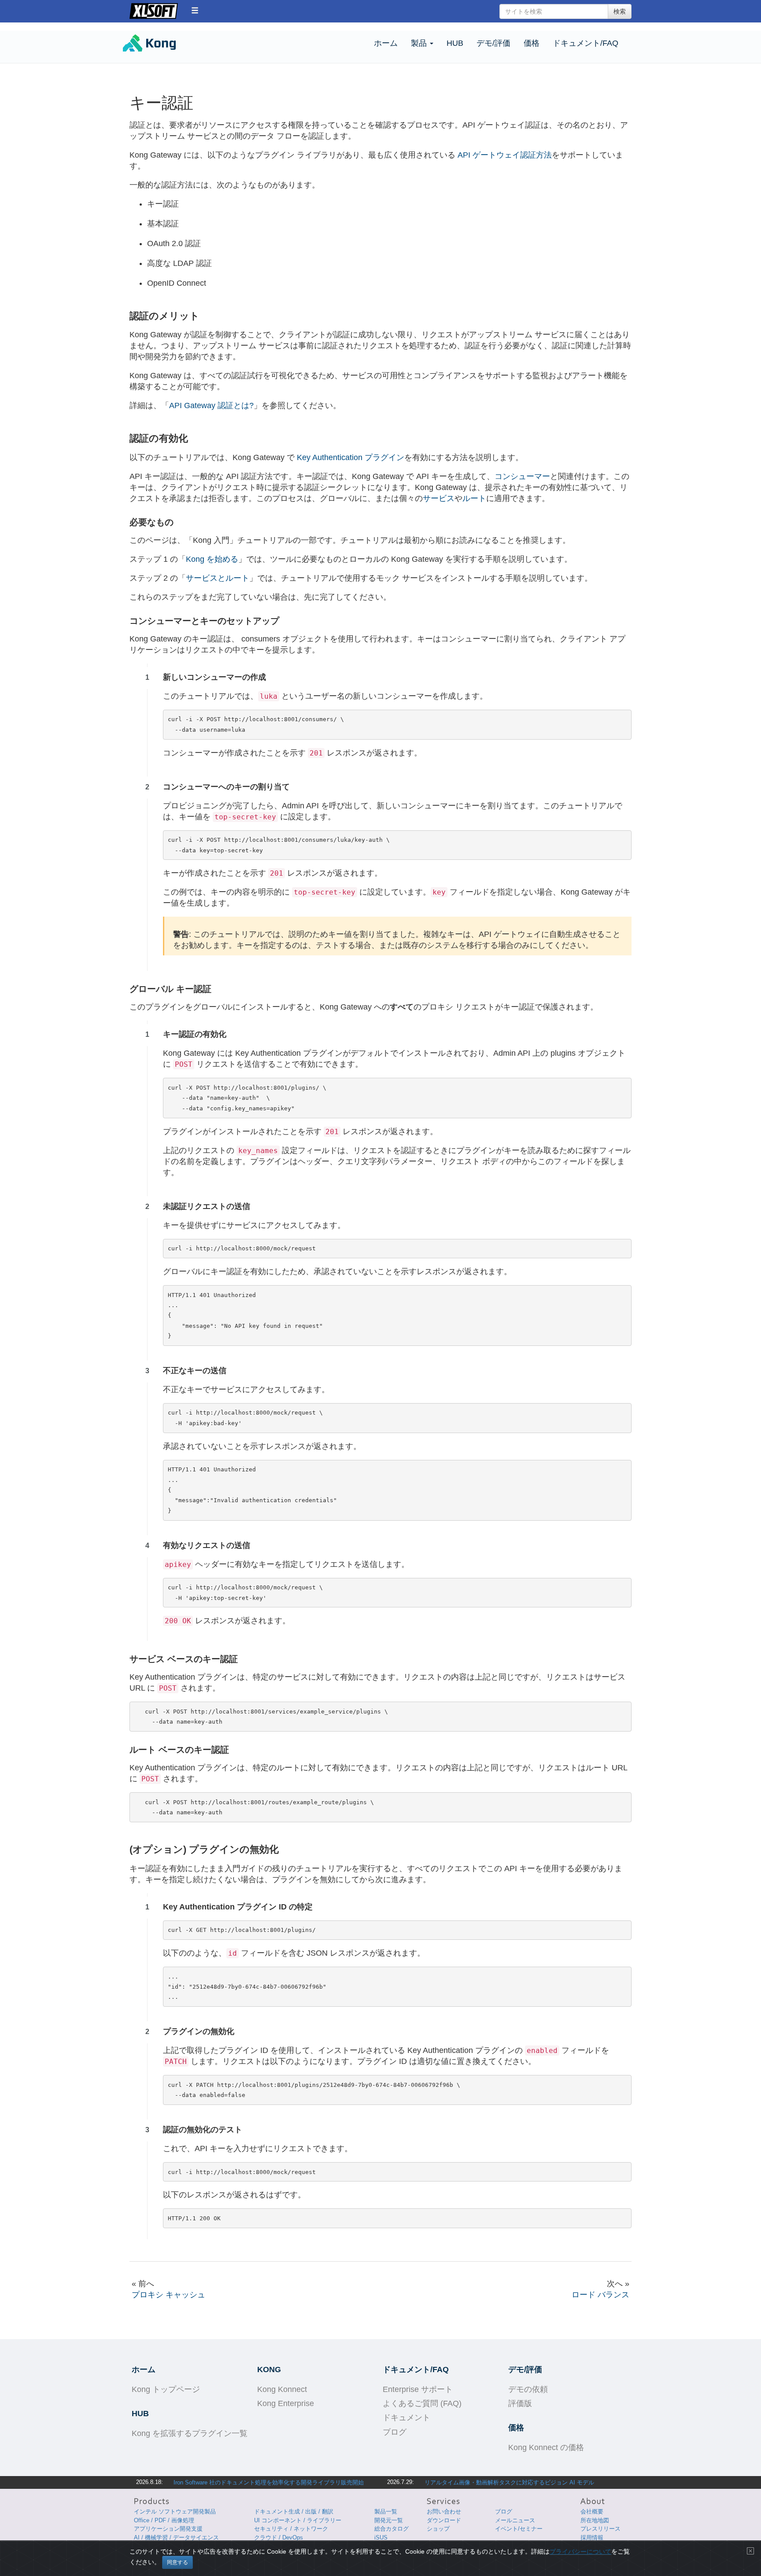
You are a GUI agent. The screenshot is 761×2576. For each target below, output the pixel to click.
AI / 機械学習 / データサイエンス (176, 2537)
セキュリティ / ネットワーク (291, 2529)
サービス (439, 498)
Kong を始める (212, 559)
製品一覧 (386, 2512)
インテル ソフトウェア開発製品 (175, 2512)
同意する (177, 2562)
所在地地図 (595, 2520)
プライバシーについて (580, 2551)
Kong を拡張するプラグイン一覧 (190, 2433)
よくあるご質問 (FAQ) (422, 2403)
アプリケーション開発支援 (168, 2529)
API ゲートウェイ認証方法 (505, 155)
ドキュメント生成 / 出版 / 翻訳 (294, 2512)
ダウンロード (444, 2520)
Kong (165, 44)
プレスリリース (600, 2529)
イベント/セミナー (519, 2529)
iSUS (381, 2537)
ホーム (386, 43)
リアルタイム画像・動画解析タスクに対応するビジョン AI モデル (509, 2482)
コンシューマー (522, 476)
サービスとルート (218, 578)
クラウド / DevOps (279, 2537)
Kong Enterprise (286, 2403)
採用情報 (592, 2537)
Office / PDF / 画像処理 (164, 2520)
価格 (532, 43)
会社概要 (592, 2512)
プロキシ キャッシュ (168, 2295)
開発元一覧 (389, 2520)
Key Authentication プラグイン (351, 457)
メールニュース (515, 2520)
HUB (455, 43)
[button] (195, 10)
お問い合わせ (444, 2512)
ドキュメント (406, 2418)
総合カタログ (392, 2529)
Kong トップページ (166, 2389)
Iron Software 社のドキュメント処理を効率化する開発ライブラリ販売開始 (269, 2482)
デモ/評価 (493, 43)
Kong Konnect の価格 (546, 2447)
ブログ (395, 2432)
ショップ (438, 2529)
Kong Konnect (282, 2389)
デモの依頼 (528, 2389)
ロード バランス (600, 2295)
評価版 (520, 2403)
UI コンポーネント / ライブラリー (298, 2520)
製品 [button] (420, 43)
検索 (620, 11)
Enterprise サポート (418, 2389)
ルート (474, 498)
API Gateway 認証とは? (211, 405)
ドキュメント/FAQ (586, 43)
